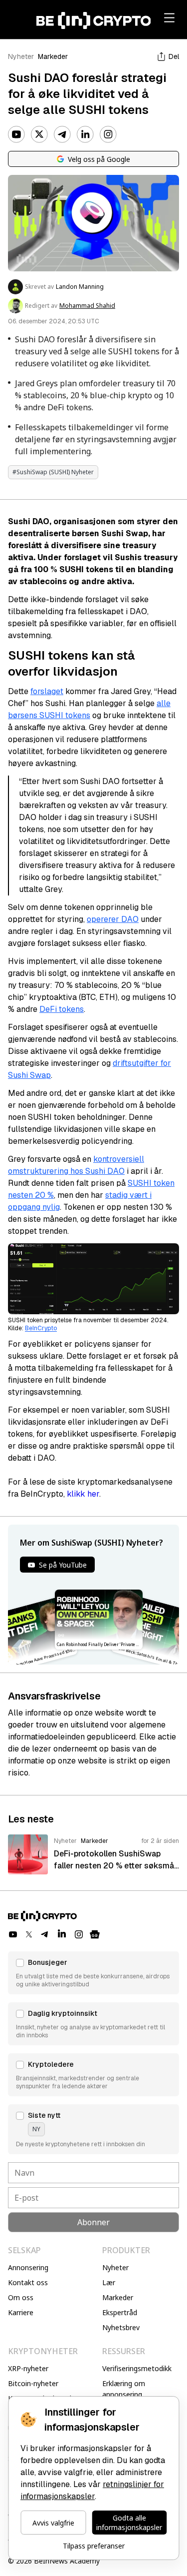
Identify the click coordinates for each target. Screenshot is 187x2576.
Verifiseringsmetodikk (137, 2368)
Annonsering (28, 2267)
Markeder (53, 56)
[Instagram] (108, 134)
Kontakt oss (28, 2282)
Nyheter (21, 56)
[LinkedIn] (85, 134)
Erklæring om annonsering (124, 2389)
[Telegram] (62, 134)
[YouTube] (16, 134)
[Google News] (95, 1934)
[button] (93, 1973)
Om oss (21, 2297)
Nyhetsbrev (121, 2327)
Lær (109, 2282)
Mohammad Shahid (87, 306)
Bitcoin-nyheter (33, 2383)
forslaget (47, 691)
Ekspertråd (120, 2312)
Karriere (21, 2312)
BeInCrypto (41, 1328)
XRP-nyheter (28, 2368)
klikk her (83, 1494)
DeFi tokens (62, 1009)
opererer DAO (113, 919)
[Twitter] (39, 134)
